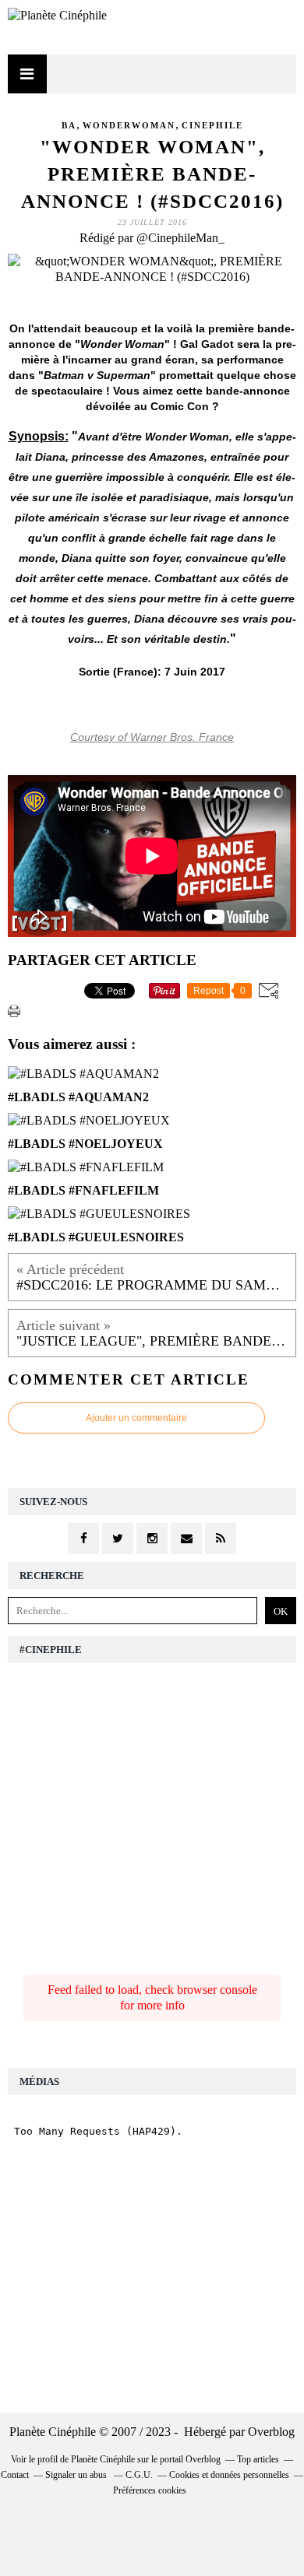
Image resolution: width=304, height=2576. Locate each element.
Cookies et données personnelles (229, 2475)
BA (69, 125)
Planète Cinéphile (103, 2459)
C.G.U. (139, 2475)
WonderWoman (129, 125)
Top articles (258, 2459)
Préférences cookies (150, 2490)
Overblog (271, 2432)
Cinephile (212, 125)
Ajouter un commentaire (136, 1418)
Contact (15, 2475)
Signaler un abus (77, 2475)
